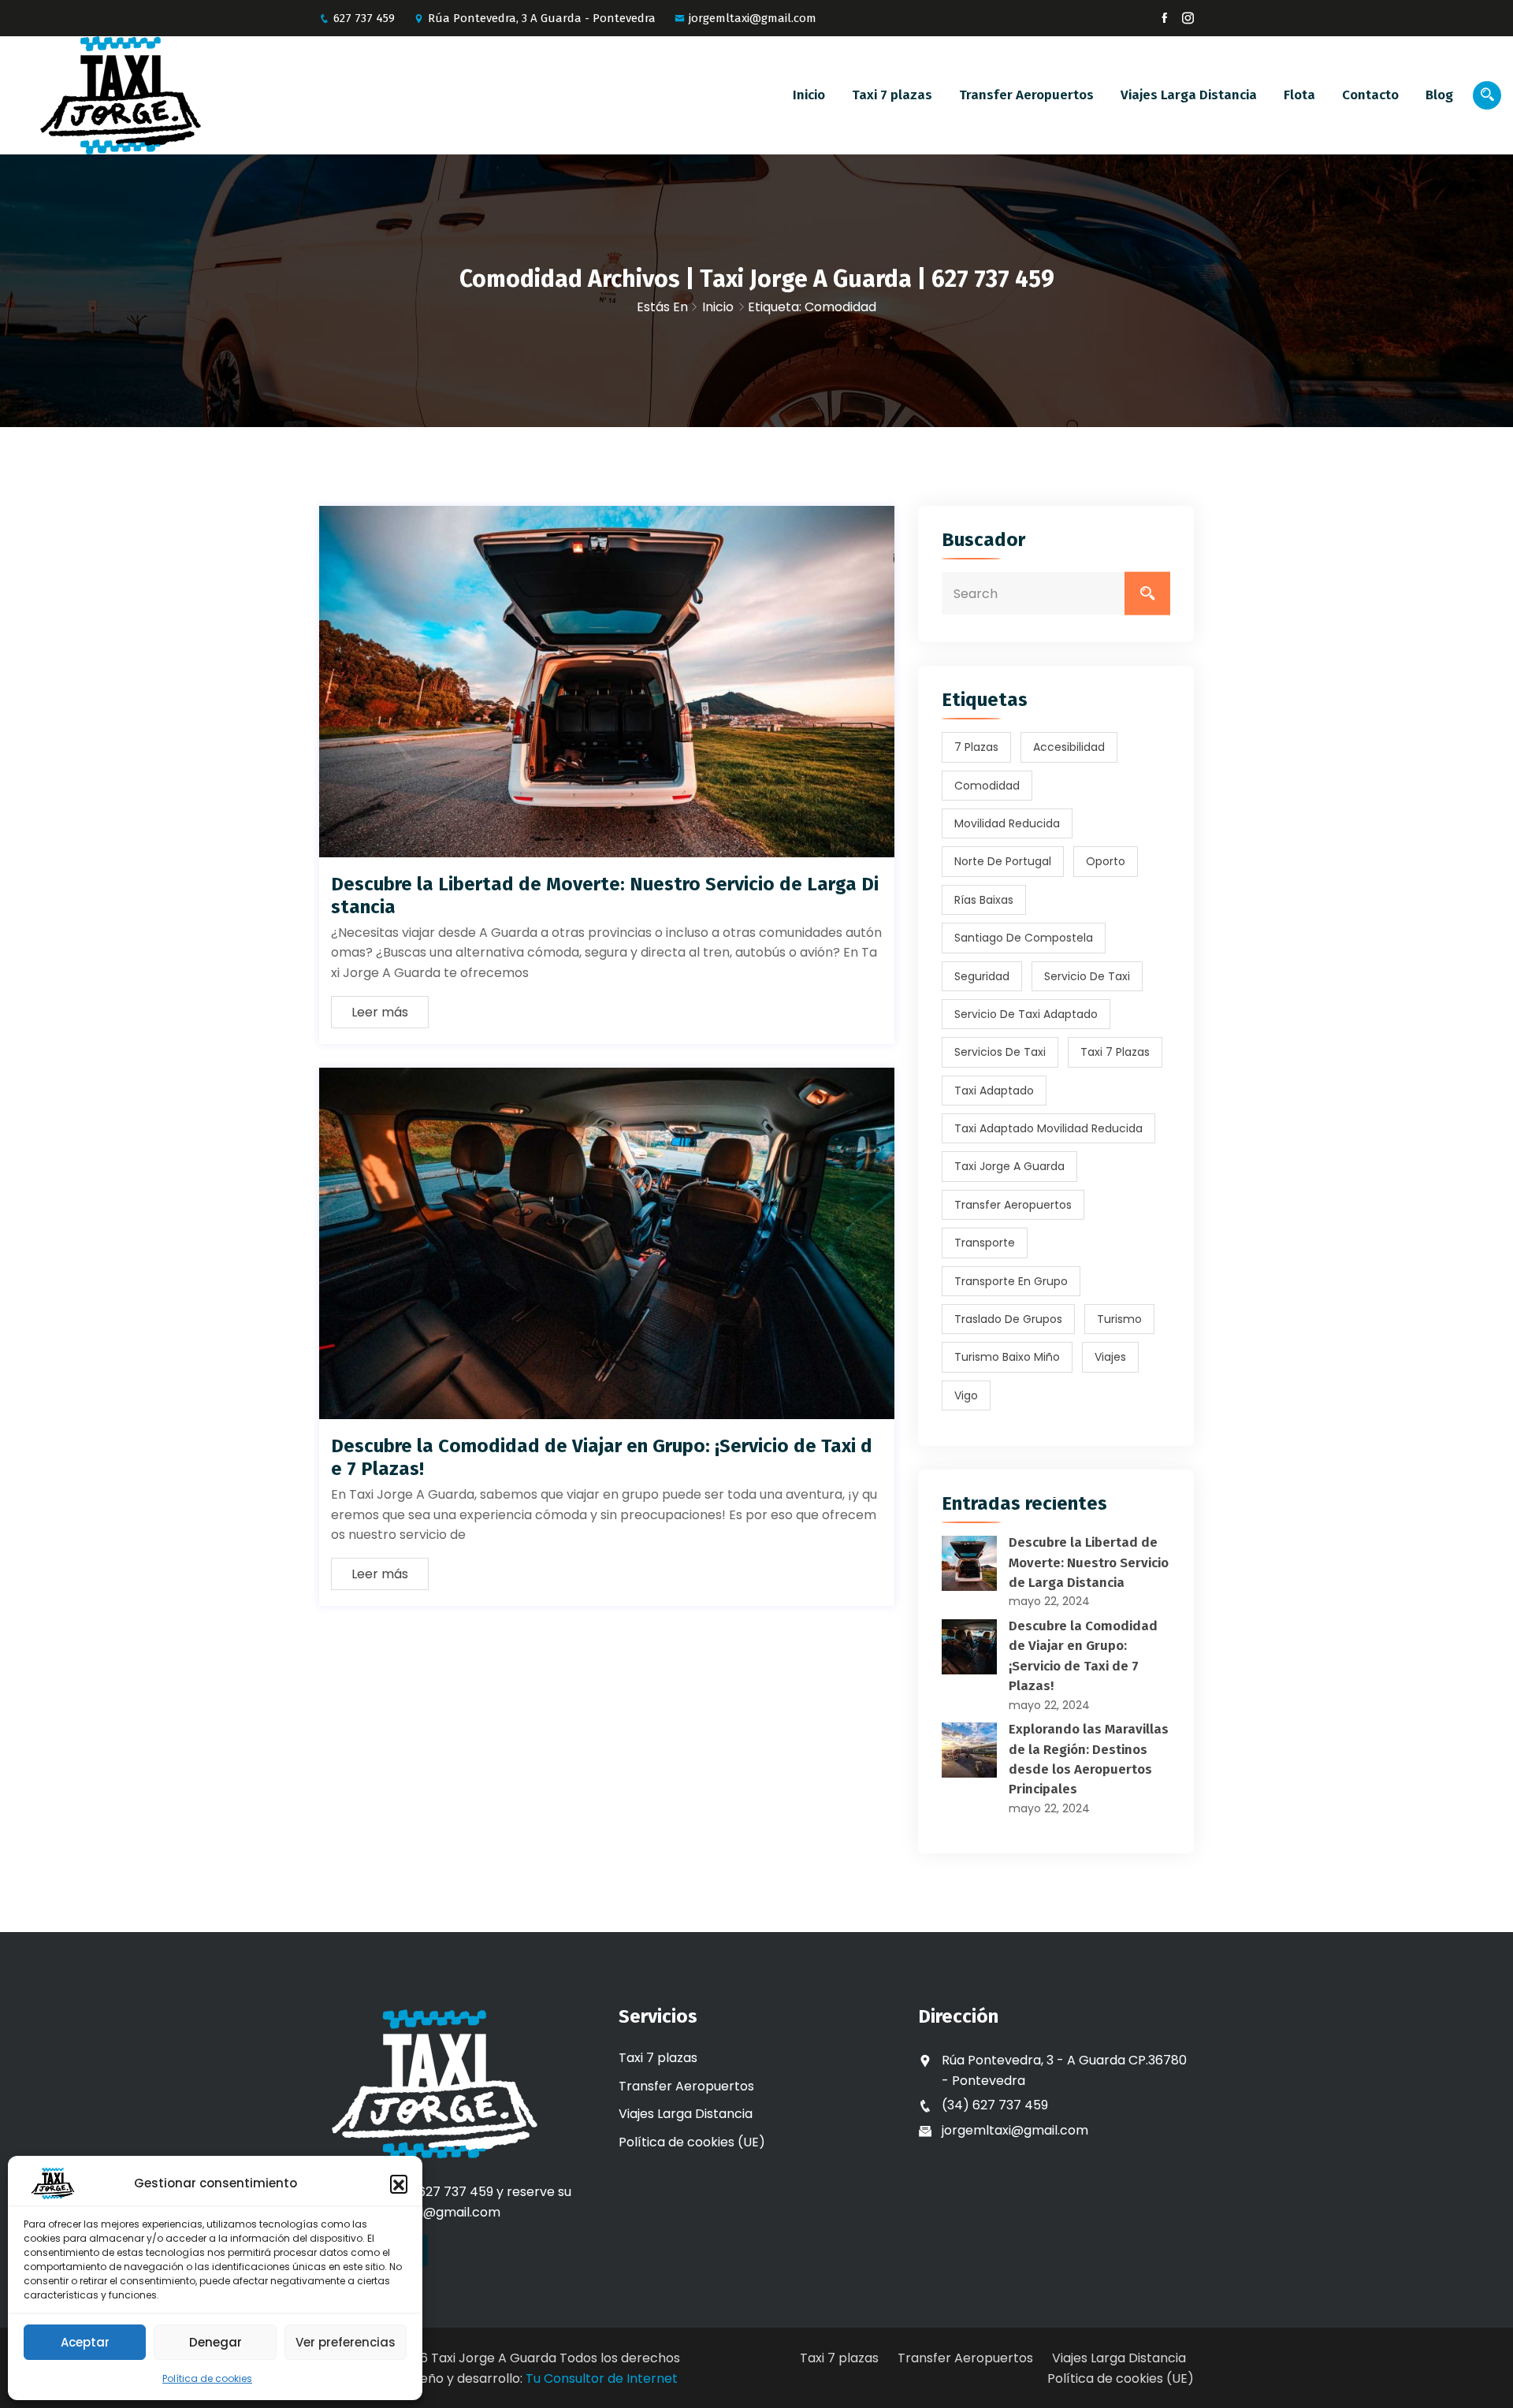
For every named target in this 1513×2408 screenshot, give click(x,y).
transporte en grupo (1011, 1281)
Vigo (966, 1395)
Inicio (809, 95)
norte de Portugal (1003, 861)
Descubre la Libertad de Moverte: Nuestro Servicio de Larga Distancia (1089, 1563)
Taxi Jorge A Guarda (1009, 1166)
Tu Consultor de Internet (602, 2378)
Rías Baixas (984, 900)
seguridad (982, 976)
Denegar (216, 2342)
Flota (1299, 95)
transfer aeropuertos (1013, 1205)
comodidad (987, 786)
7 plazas (976, 747)
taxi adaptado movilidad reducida (1048, 1128)
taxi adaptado (994, 1091)
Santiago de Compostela (1024, 938)
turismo (1119, 1319)
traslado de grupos (1008, 1319)
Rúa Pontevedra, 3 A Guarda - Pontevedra (542, 18)
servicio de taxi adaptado (1026, 1014)
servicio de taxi (1087, 976)
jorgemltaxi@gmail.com (753, 18)
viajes (1110, 1357)
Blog (1439, 95)
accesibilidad (1069, 747)
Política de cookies (207, 2378)
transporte (985, 1243)
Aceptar (85, 2342)
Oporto (1106, 861)
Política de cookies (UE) (692, 2142)
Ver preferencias (346, 2342)
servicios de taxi (1000, 1052)
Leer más (380, 1012)
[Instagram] (1188, 18)
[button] (399, 2183)
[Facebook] (1164, 18)
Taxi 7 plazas (892, 95)
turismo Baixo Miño (1007, 1357)
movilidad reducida (1007, 823)
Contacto (1370, 95)
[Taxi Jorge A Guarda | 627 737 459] (189, 95)
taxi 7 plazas (1115, 1052)
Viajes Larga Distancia (1189, 95)
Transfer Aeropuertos (1026, 95)
